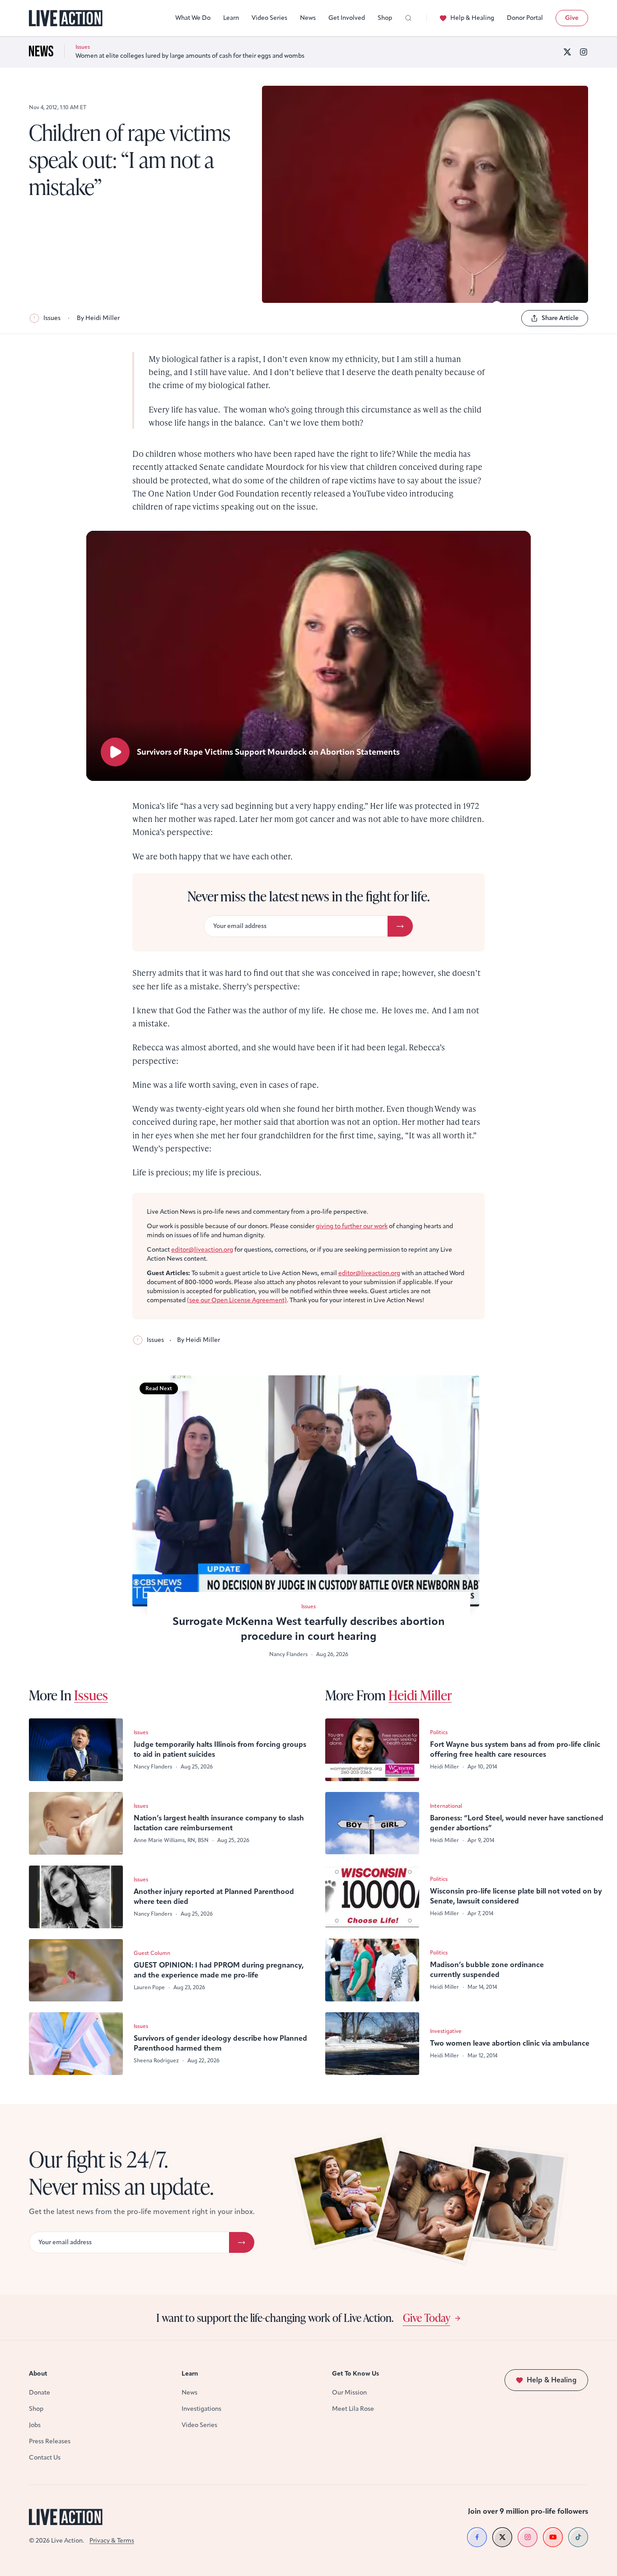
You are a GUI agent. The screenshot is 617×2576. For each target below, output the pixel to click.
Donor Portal (525, 18)
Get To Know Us (355, 2374)
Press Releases (50, 2441)
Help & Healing (472, 18)
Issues (52, 318)
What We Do (193, 18)
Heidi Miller (420, 1695)
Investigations (201, 2409)
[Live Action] (66, 18)
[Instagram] (584, 52)
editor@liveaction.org (202, 1250)
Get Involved (347, 18)
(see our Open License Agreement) (237, 1300)
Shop (385, 18)
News (308, 18)
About (38, 2374)
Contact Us (45, 2458)
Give (572, 18)
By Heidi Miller (98, 318)
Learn (231, 18)
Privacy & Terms (112, 2541)
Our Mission (349, 2393)
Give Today (427, 2317)
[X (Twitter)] (567, 52)
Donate (40, 2393)
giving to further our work (352, 1226)
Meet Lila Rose (353, 2409)
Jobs (35, 2425)
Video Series (269, 18)
